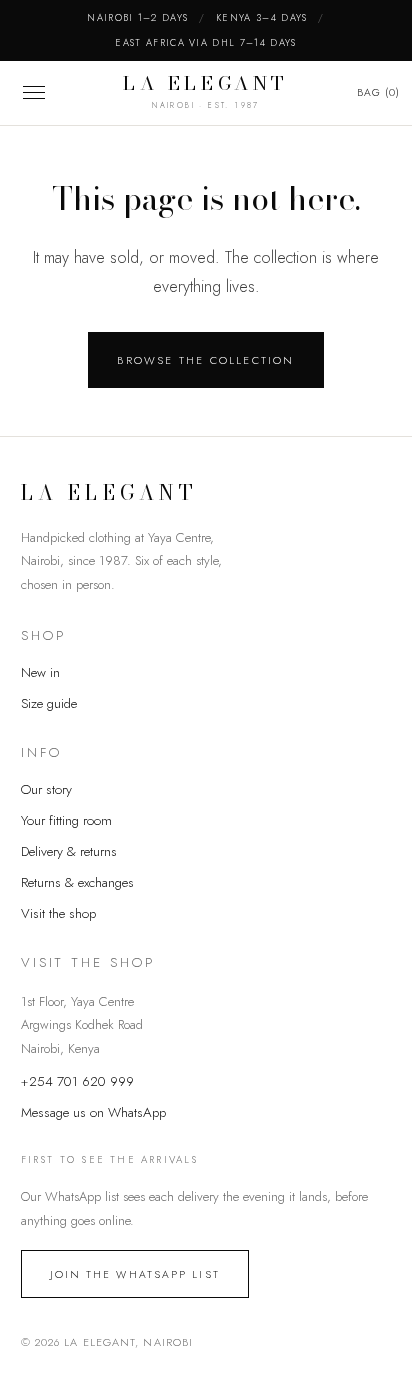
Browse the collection (205, 360)
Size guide (49, 703)
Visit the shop (58, 913)
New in (40, 672)
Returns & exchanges (77, 882)
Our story (46, 789)
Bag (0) (378, 92)
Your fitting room (66, 820)
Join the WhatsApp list (135, 1274)
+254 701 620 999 (77, 1081)
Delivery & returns (69, 851)
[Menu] (34, 93)
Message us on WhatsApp (93, 1112)
